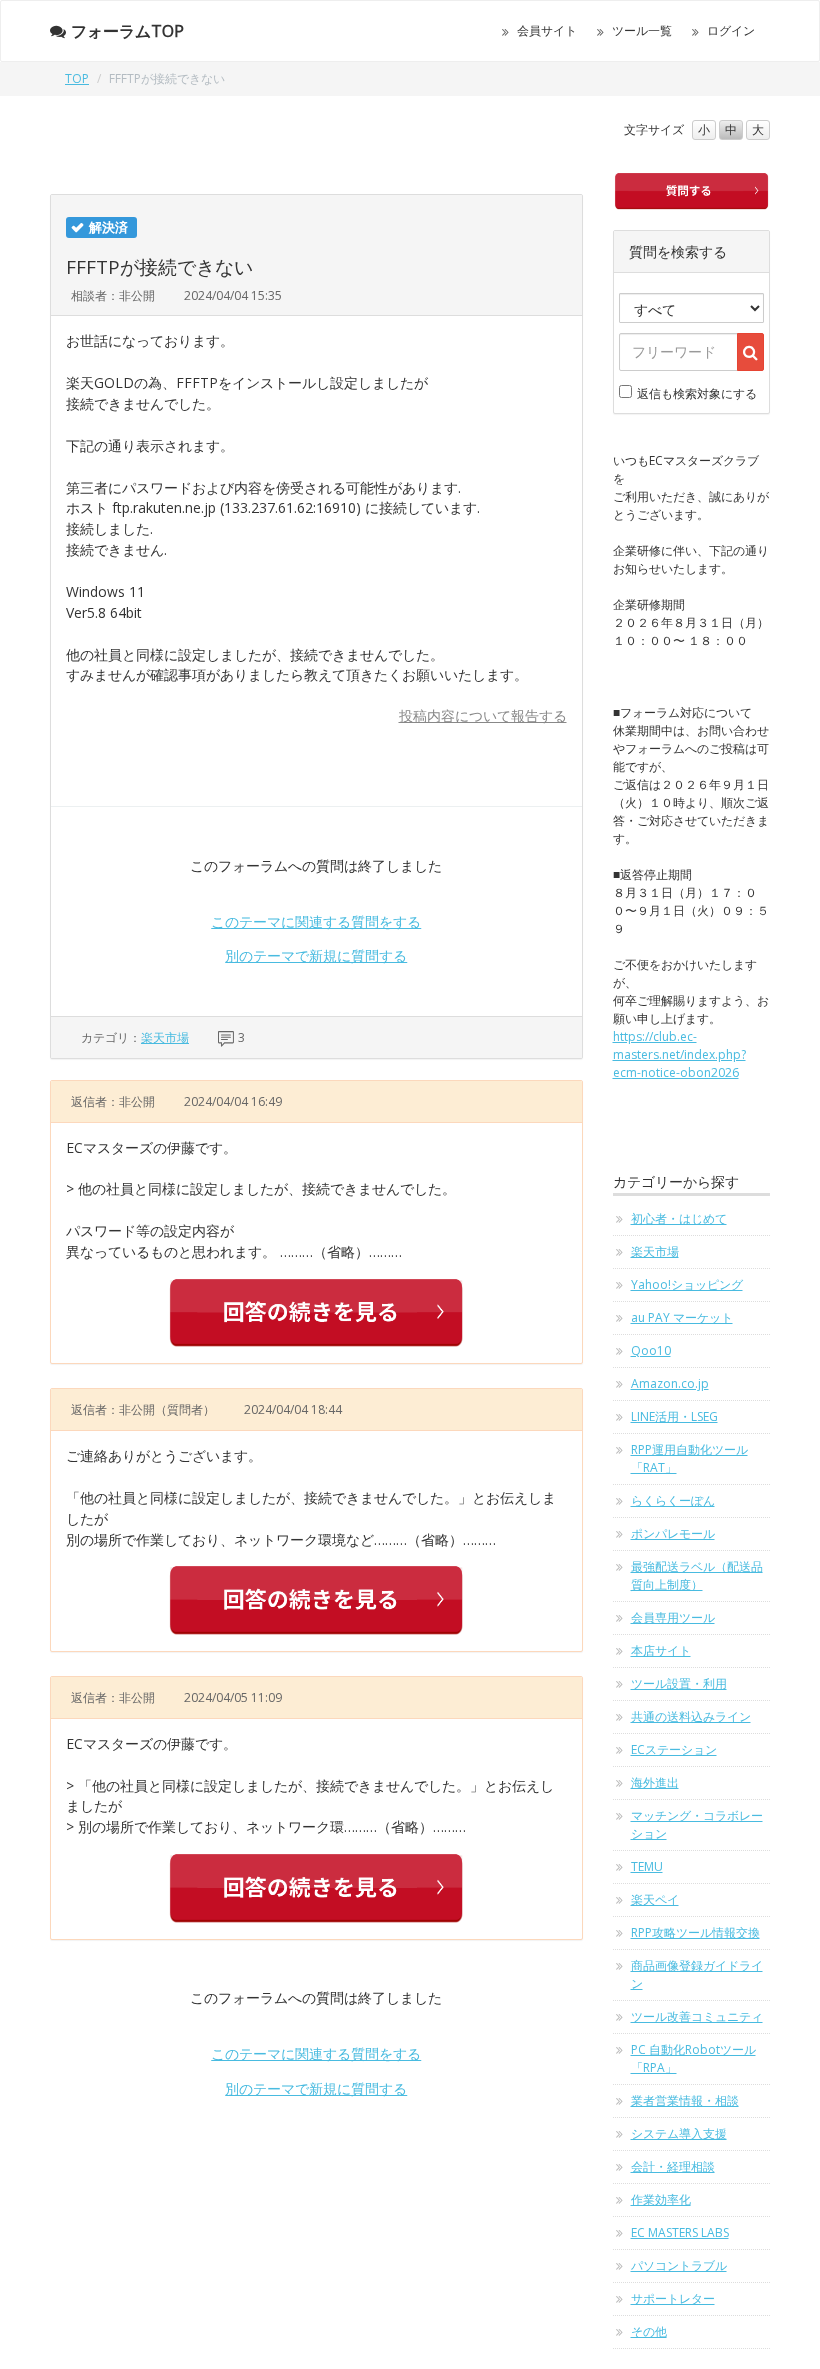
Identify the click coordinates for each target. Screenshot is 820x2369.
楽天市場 (165, 1037)
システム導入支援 (679, 2133)
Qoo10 (651, 1350)
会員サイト (547, 30)
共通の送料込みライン (691, 1716)
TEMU (647, 1866)
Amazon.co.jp (670, 1383)
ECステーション (674, 1749)
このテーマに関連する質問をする (316, 921)
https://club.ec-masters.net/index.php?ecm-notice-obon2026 (679, 1054)
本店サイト (661, 1650)
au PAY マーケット (682, 1317)
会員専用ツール (673, 1617)
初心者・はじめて (679, 1218)
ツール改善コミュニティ (697, 2016)
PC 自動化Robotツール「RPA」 (693, 2058)
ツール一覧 (642, 30)
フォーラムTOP (127, 31)
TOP (77, 78)
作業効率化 (661, 2199)
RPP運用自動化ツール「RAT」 (689, 1458)
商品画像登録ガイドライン (697, 1974)
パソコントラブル (679, 2265)
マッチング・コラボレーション (697, 1824)
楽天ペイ (655, 1899)
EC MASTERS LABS (680, 2232)
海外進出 (655, 1782)
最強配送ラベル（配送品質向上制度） (697, 1575)
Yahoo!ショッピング (687, 1284)
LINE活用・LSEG (674, 1416)
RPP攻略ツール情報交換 (695, 1932)
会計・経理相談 (673, 2166)
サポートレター (673, 2298)
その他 (649, 2331)
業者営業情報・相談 (685, 2100)
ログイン (731, 30)
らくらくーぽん (673, 1500)
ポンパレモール (673, 1533)
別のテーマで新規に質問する (316, 955)
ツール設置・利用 (679, 1683)
